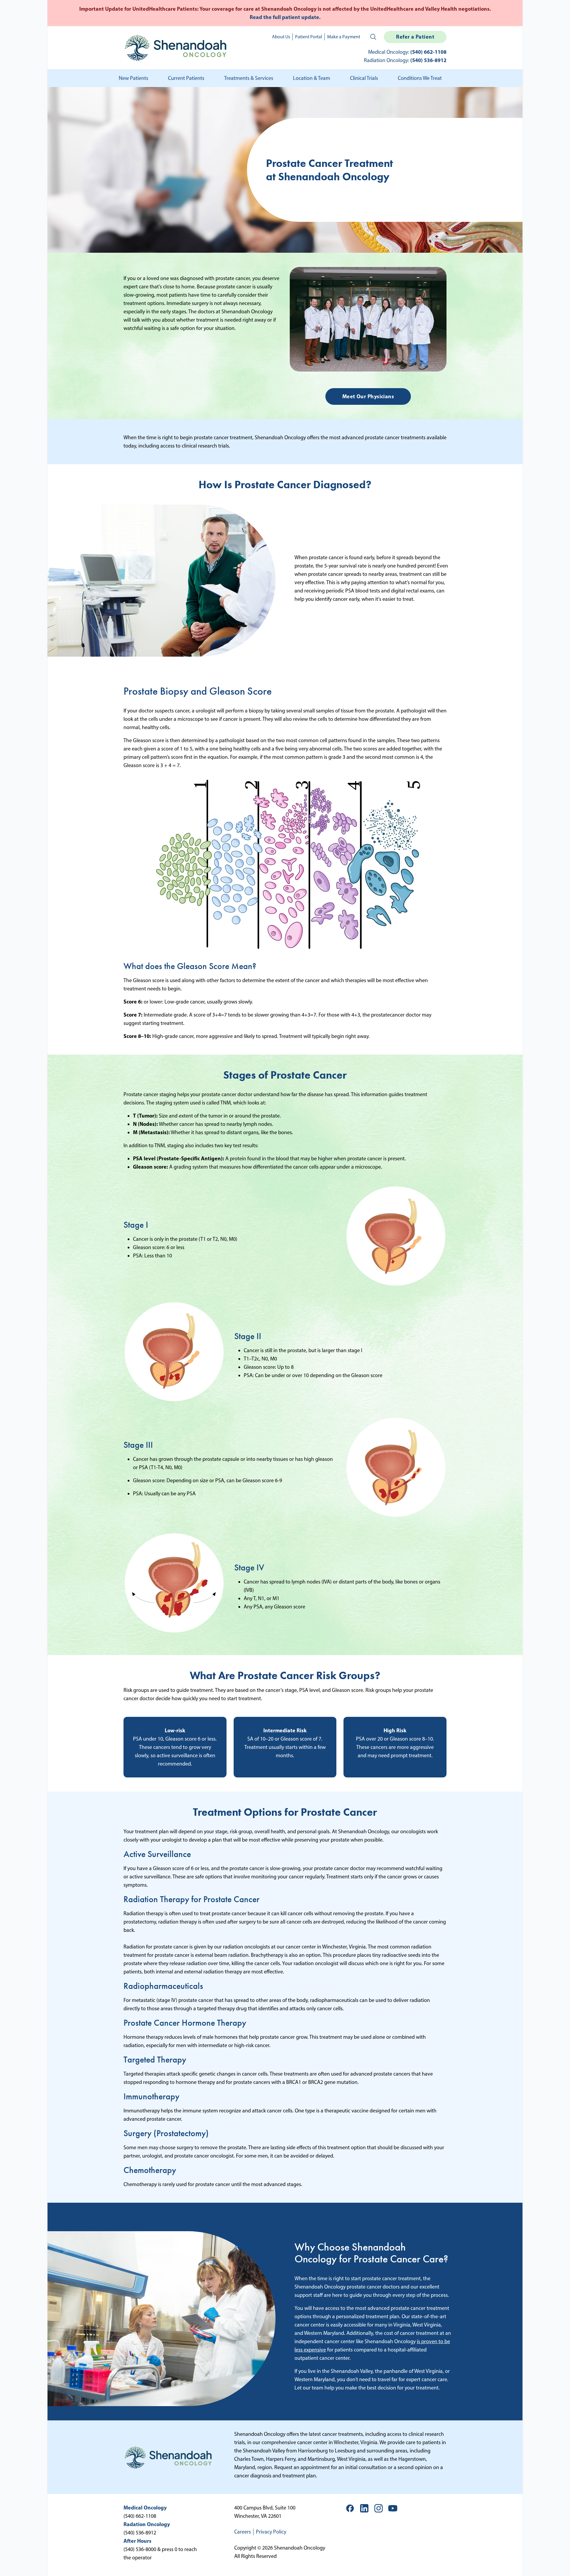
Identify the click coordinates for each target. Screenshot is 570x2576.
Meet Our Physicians (368, 396)
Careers (243, 2532)
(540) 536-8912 (428, 60)
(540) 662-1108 (428, 52)
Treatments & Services (249, 78)
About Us (281, 37)
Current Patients (186, 78)
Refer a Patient (415, 37)
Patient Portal (309, 37)
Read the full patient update (284, 17)
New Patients (133, 78)
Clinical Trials (364, 78)
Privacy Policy (271, 2532)
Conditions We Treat (420, 78)
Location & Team (312, 78)
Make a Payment (344, 37)
